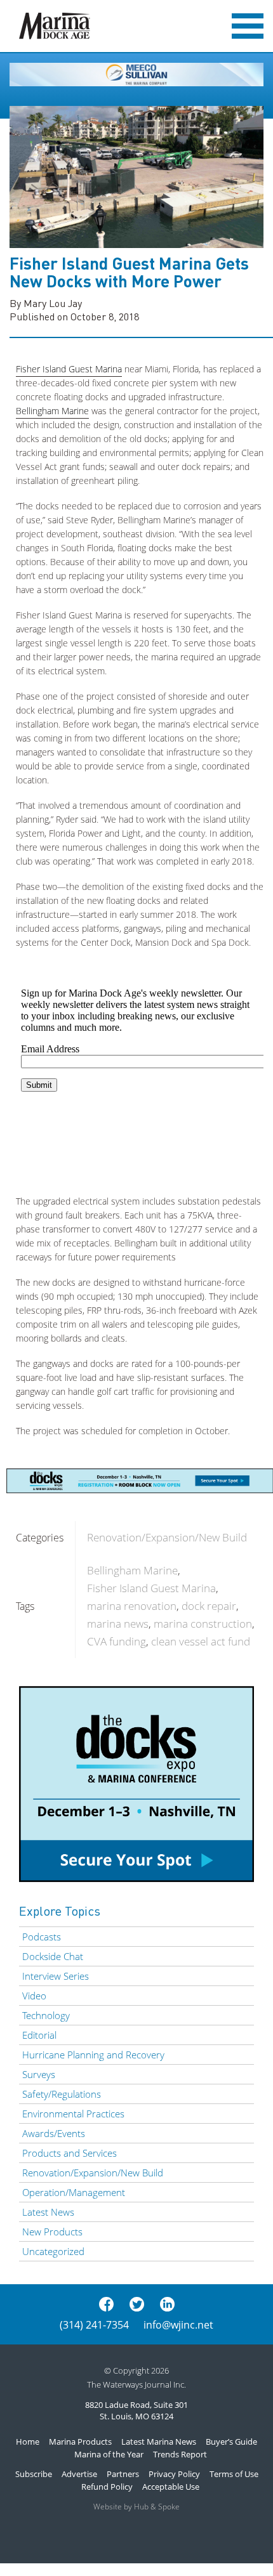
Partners (123, 2474)
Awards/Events (54, 2133)
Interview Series (56, 1976)
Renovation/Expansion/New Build (167, 1537)
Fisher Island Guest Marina (69, 369)
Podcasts (42, 1937)
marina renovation (132, 1606)
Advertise (79, 2474)
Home (28, 2442)
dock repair (209, 1606)
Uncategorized (53, 2251)
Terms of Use (234, 2474)
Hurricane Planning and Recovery (93, 2055)
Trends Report (180, 2454)
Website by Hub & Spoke (136, 2507)
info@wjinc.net (178, 2325)
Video (34, 1996)
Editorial (39, 2035)
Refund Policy (107, 2487)
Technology (46, 2015)
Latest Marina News (159, 2442)
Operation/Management (74, 2192)
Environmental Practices (73, 2114)
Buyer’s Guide (231, 2442)
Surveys (39, 2074)
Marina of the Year (109, 2454)
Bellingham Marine (52, 411)
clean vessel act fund (201, 1641)
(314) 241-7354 (94, 2325)
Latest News (48, 2212)
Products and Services (70, 2153)
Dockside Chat (53, 1956)
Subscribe (34, 2474)
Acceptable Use (171, 2487)
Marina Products (80, 2442)
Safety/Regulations (62, 2094)
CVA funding (117, 1641)
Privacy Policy (174, 2474)
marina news (118, 1624)
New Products (52, 2232)
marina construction (203, 1624)
